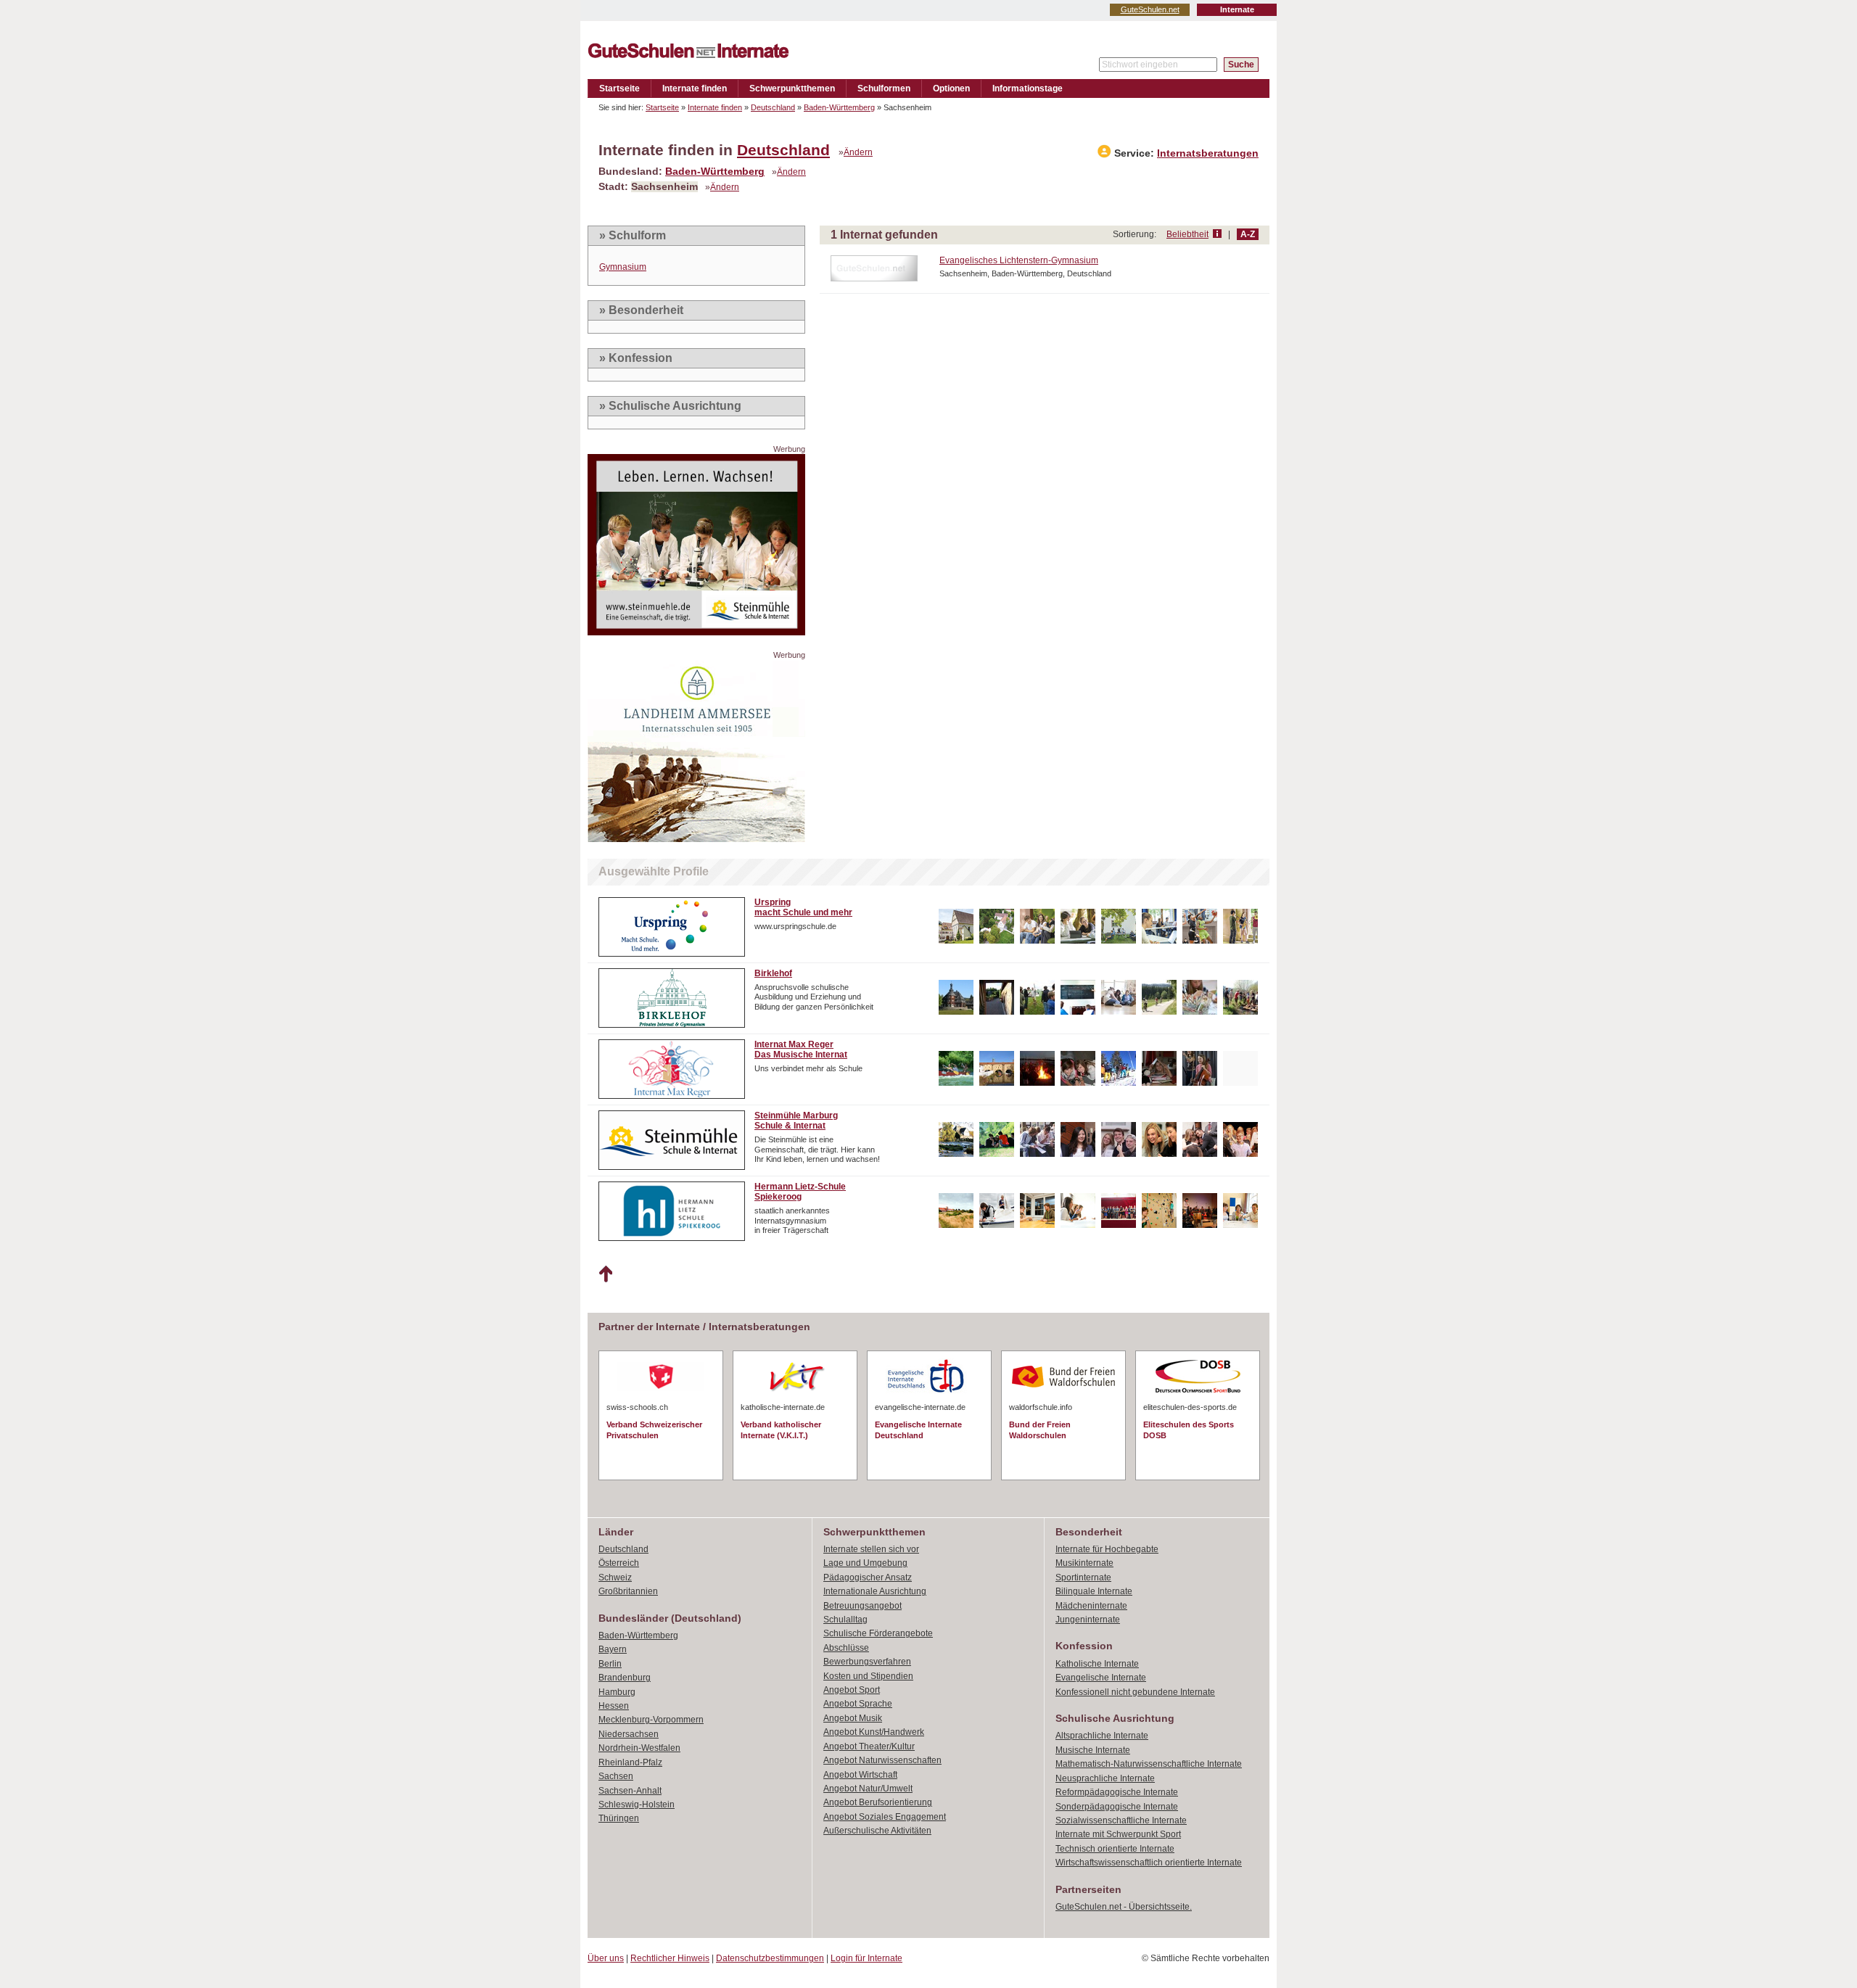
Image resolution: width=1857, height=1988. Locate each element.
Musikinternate (1084, 1563)
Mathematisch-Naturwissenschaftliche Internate (1149, 1764)
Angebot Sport (852, 1690)
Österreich (619, 1563)
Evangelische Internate (1101, 1678)
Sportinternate (1083, 1577)
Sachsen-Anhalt (630, 1791)
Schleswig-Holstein (637, 1805)
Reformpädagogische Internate (1117, 1792)
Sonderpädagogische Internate (1117, 1807)
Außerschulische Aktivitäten (877, 1831)
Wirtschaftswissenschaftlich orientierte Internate (1149, 1863)
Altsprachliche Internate (1102, 1736)
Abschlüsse (846, 1648)
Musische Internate (1093, 1750)
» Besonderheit (641, 310)
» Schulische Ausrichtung (670, 406)
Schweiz (615, 1577)
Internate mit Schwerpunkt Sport (1118, 1834)
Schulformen (884, 88)
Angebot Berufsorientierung (878, 1802)
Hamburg (617, 1692)
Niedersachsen (629, 1734)
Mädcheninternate (1091, 1606)
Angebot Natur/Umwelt (868, 1789)
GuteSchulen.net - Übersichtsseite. (1124, 1907)
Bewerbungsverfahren (867, 1662)
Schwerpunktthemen (792, 88)
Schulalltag (845, 1620)
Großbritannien (628, 1591)
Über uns (606, 1958)
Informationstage (1028, 88)
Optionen (951, 88)
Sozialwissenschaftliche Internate (1121, 1820)
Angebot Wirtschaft (860, 1775)
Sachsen (616, 1776)
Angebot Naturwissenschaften (882, 1760)
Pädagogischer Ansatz (868, 1577)
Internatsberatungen (1208, 153)
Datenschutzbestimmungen (770, 1958)
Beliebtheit (1187, 234)
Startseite (619, 88)
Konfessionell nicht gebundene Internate (1135, 1692)
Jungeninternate (1088, 1620)
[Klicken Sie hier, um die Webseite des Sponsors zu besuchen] (696, 631)
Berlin (610, 1664)
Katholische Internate (1097, 1664)
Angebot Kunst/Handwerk (874, 1732)
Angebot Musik (853, 1718)
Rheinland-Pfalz (630, 1762)
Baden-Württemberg (839, 107)
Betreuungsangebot (862, 1606)
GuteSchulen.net (1150, 9)
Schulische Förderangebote (878, 1633)
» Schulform (633, 235)
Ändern (858, 152)
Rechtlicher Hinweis (670, 1958)
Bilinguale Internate (1094, 1591)
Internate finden (695, 88)
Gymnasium (623, 267)
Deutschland (773, 107)
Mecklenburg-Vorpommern (651, 1720)
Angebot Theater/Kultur (869, 1746)
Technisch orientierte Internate (1115, 1849)
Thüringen (619, 1818)
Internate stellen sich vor (871, 1549)
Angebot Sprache (858, 1704)
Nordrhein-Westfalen (639, 1748)
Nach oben (605, 1274)
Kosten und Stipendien (868, 1676)
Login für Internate (866, 1958)
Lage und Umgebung (865, 1563)
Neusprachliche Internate (1105, 1778)
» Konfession (636, 358)
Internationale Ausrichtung (875, 1591)
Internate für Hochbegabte (1107, 1549)
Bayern (613, 1649)
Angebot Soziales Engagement (885, 1817)
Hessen (614, 1706)
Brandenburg (625, 1678)
